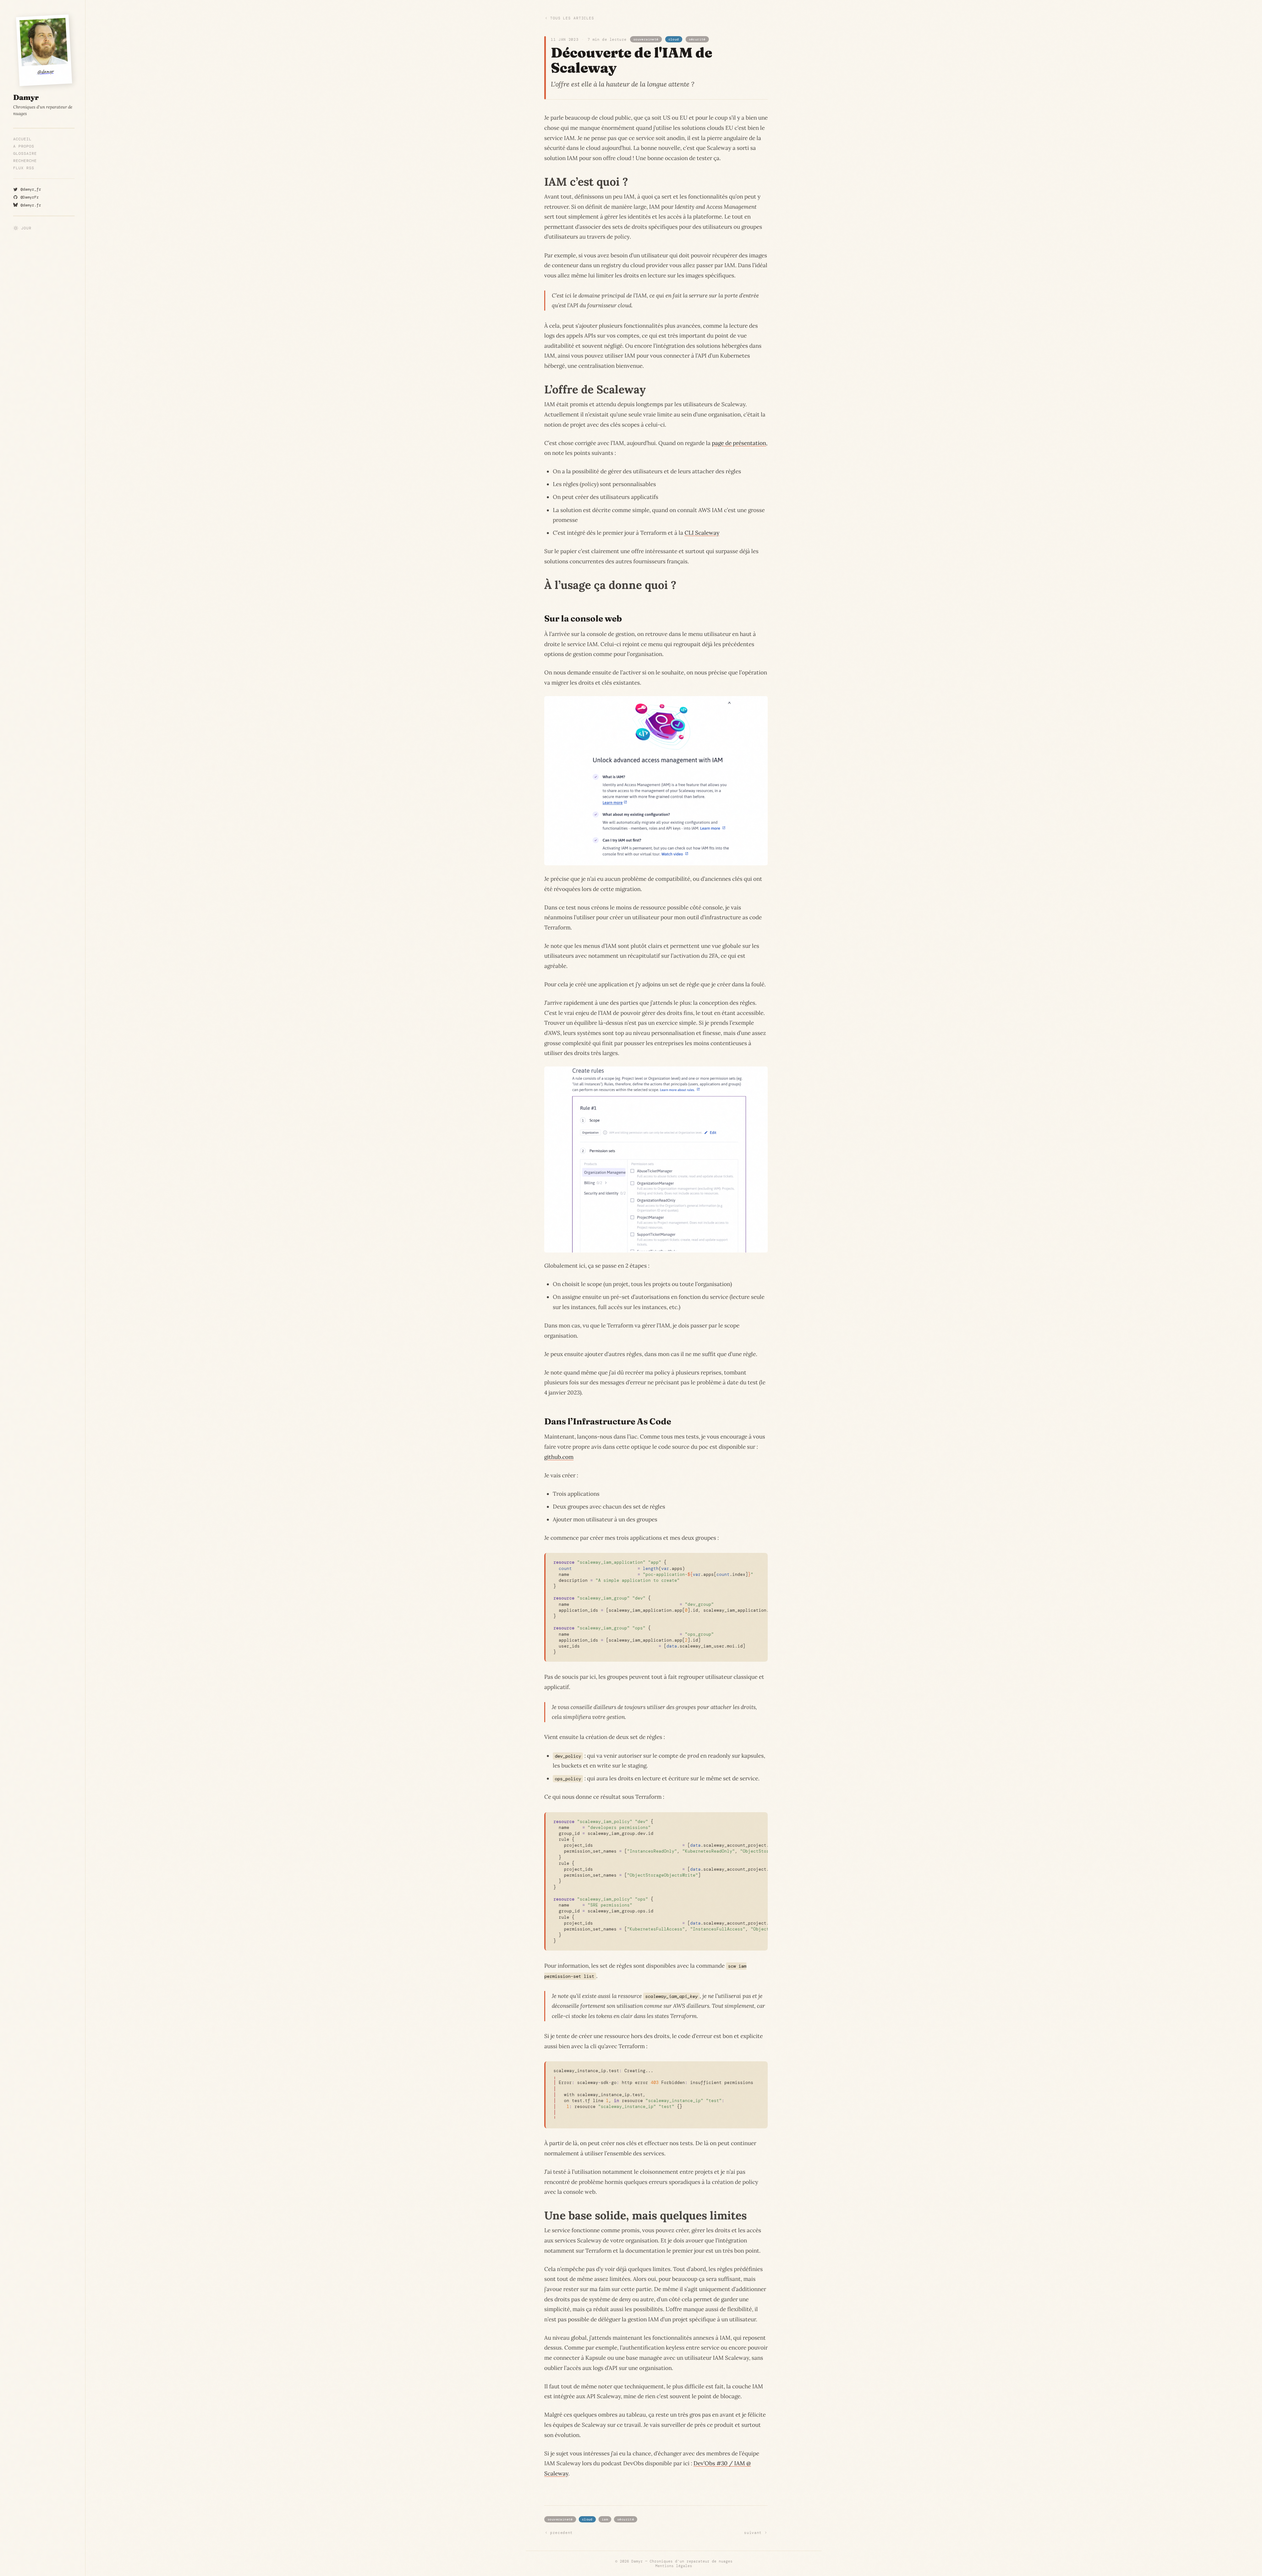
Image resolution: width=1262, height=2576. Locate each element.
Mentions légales (674, 2566)
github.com (559, 1457)
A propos (24, 146)
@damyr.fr (31, 205)
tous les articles (572, 18)
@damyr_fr (31, 189)
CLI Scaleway (702, 533)
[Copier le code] (760, 1561)
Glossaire (25, 153)
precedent (561, 2533)
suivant (753, 2533)
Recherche (25, 161)
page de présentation (739, 443)
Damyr (637, 2561)
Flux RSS (24, 168)
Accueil (22, 139)
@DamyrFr (30, 197)
